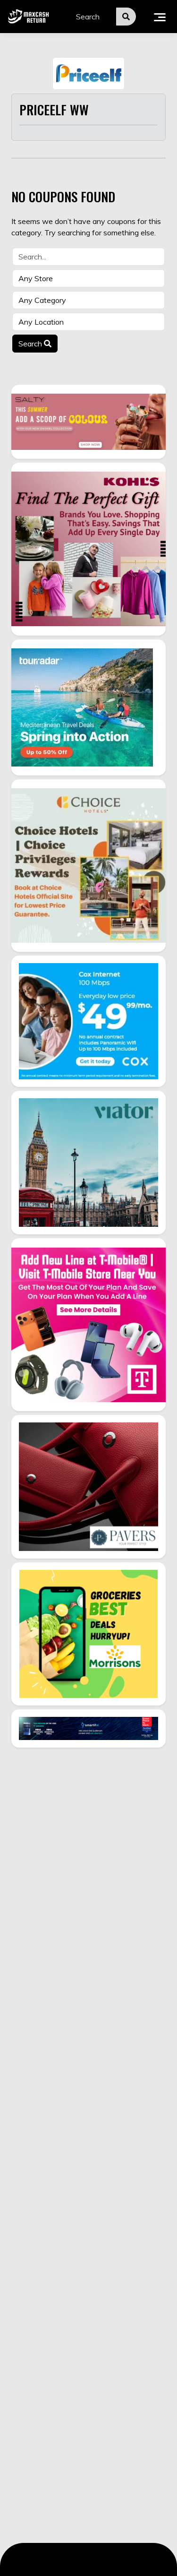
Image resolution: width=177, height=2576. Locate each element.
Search (31, 344)
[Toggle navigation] (160, 17)
